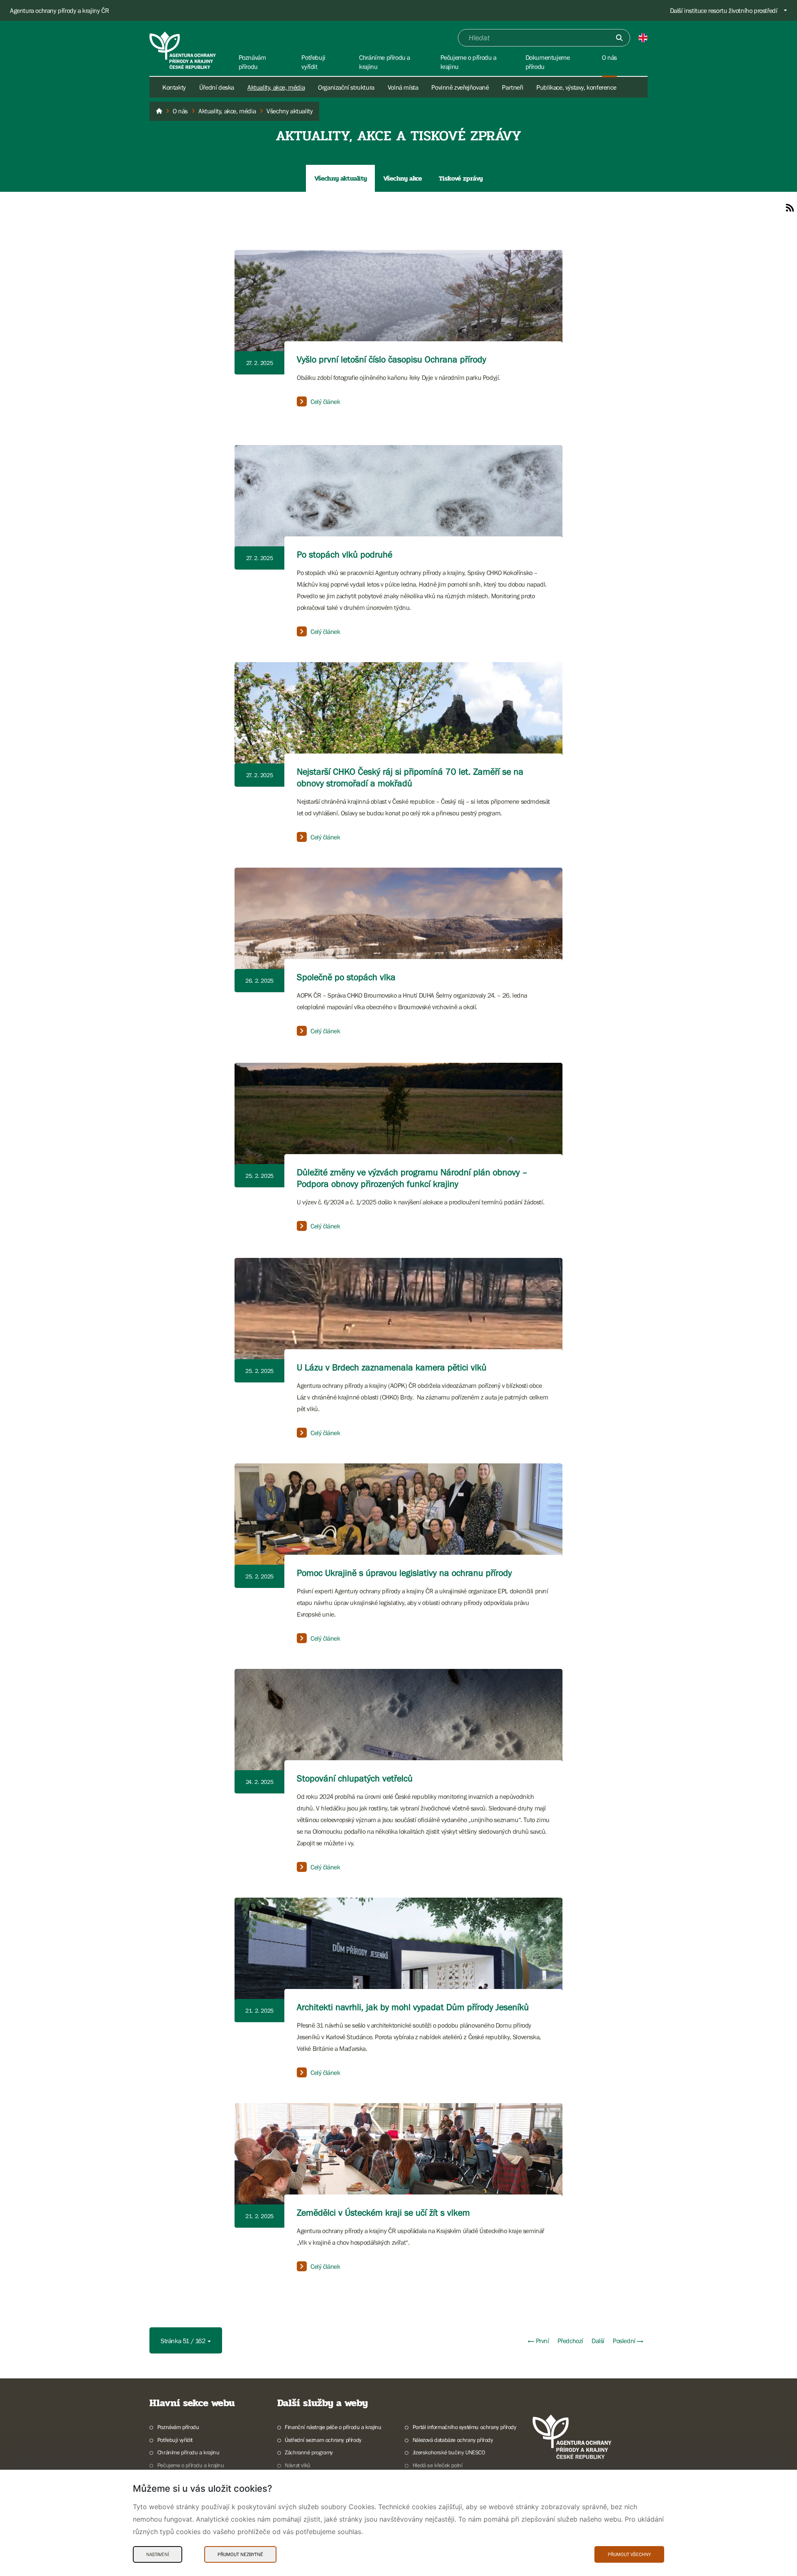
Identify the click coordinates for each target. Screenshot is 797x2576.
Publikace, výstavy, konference (576, 87)
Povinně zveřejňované (460, 87)
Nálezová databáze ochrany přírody (453, 2440)
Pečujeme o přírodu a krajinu (191, 2465)
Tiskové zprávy (461, 178)
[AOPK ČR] (159, 111)
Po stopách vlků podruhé (345, 554)
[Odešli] (619, 38)
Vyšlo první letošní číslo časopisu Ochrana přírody (391, 359)
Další (598, 2341)
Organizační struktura (346, 87)
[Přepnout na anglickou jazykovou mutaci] (643, 38)
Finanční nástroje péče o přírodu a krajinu (333, 2427)
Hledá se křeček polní (437, 2465)
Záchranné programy (309, 2452)
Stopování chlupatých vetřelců (355, 1778)
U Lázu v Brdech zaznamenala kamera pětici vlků (392, 1367)
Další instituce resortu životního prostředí (724, 10)
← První (538, 2341)
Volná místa (403, 87)
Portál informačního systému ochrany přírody (465, 2427)
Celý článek (325, 401)
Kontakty (174, 87)
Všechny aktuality (340, 178)
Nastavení (158, 2554)
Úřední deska (217, 87)
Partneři (512, 87)
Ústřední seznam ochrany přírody (323, 2440)
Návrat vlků (298, 2465)
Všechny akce (402, 178)
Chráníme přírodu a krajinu (188, 2452)
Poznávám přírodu (178, 2427)
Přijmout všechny (629, 2554)
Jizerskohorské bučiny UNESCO (449, 2452)
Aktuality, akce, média (276, 87)
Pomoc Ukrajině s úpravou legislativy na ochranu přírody (404, 1573)
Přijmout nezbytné (240, 2554)
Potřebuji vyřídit (175, 2440)
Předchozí (570, 2341)
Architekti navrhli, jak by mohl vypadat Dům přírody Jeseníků (413, 2007)
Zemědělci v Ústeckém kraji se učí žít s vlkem (383, 2213)
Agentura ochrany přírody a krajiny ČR (59, 10)
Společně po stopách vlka (346, 977)
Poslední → (628, 2341)
